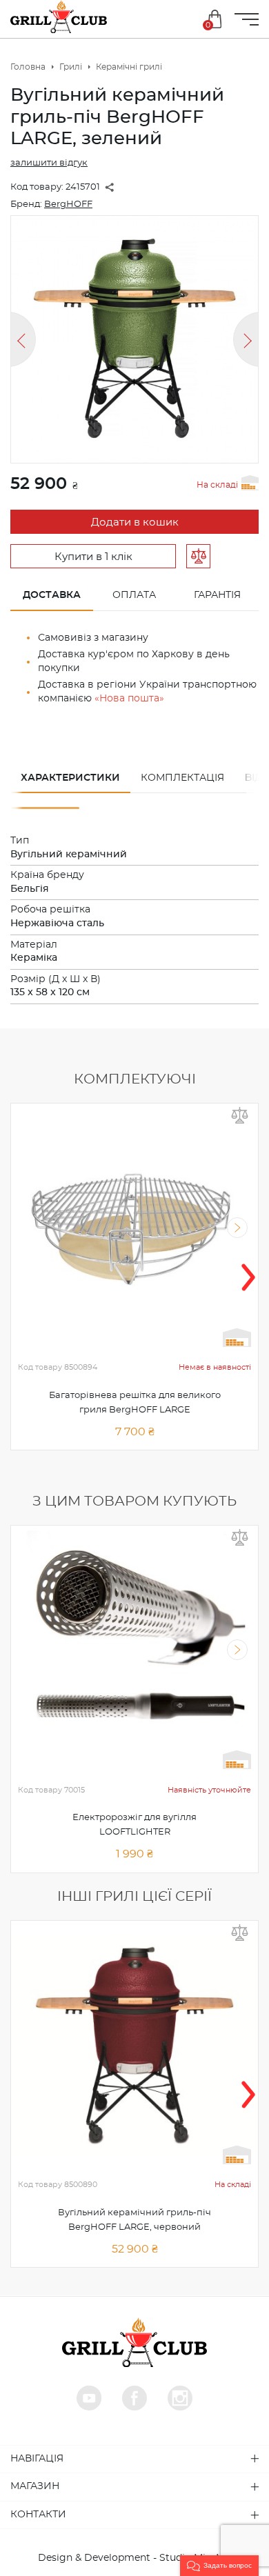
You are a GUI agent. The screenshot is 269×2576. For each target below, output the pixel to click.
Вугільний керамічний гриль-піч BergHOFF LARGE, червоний (134, 2220)
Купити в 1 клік (93, 557)
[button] (219, 2566)
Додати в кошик (135, 522)
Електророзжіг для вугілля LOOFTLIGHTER (134, 1825)
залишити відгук (49, 163)
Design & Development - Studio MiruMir (135, 2558)
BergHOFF (68, 204)
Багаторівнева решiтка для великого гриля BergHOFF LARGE (135, 1403)
